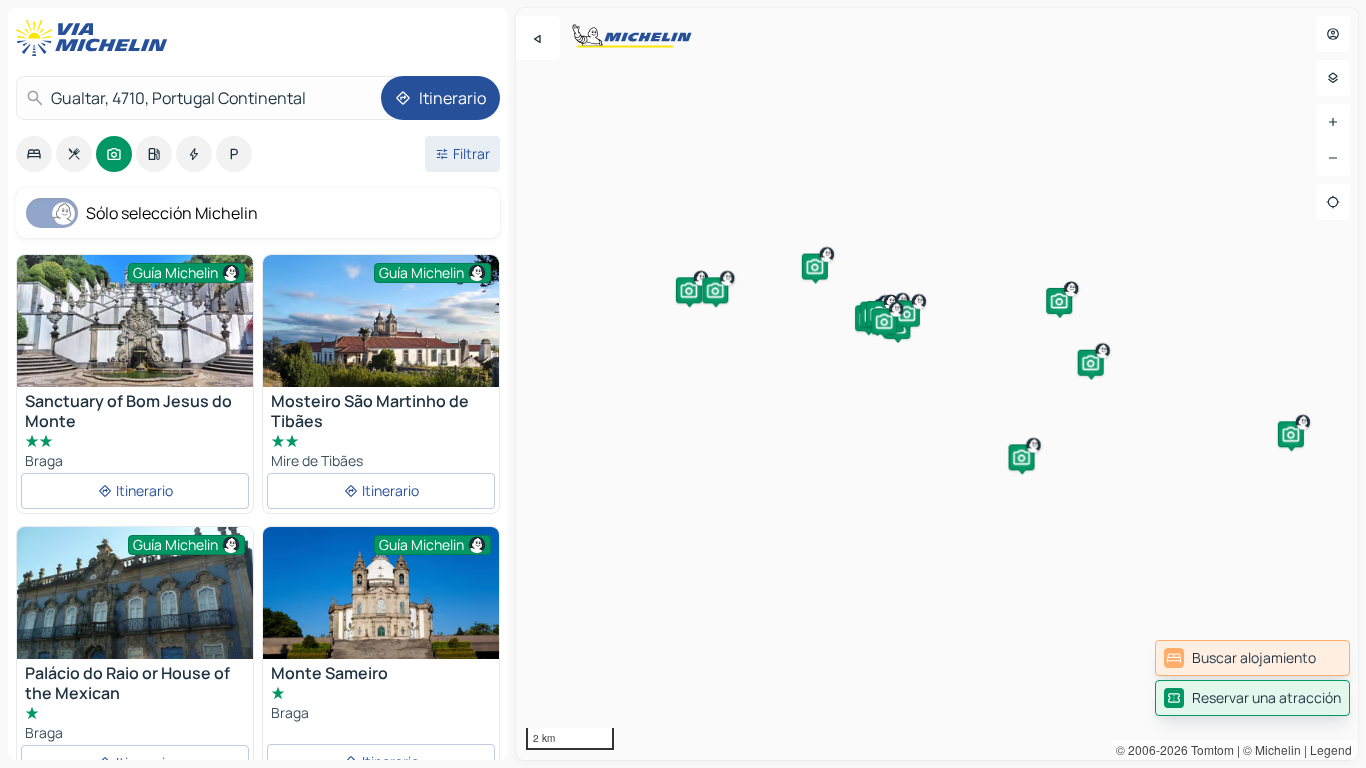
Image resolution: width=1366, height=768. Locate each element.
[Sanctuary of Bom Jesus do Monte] (135, 321)
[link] (1252, 658)
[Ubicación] (1333, 202)
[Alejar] (1333, 158)
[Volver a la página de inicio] (96, 38)
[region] (937, 384)
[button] (1059, 301)
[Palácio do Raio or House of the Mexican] (135, 615)
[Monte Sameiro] (381, 605)
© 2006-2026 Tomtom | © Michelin (1208, 749)
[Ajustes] (1333, 78)
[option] (34, 154)
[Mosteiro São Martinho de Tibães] (381, 321)
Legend (1331, 749)
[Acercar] (1333, 122)
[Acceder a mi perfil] (1333, 34)
